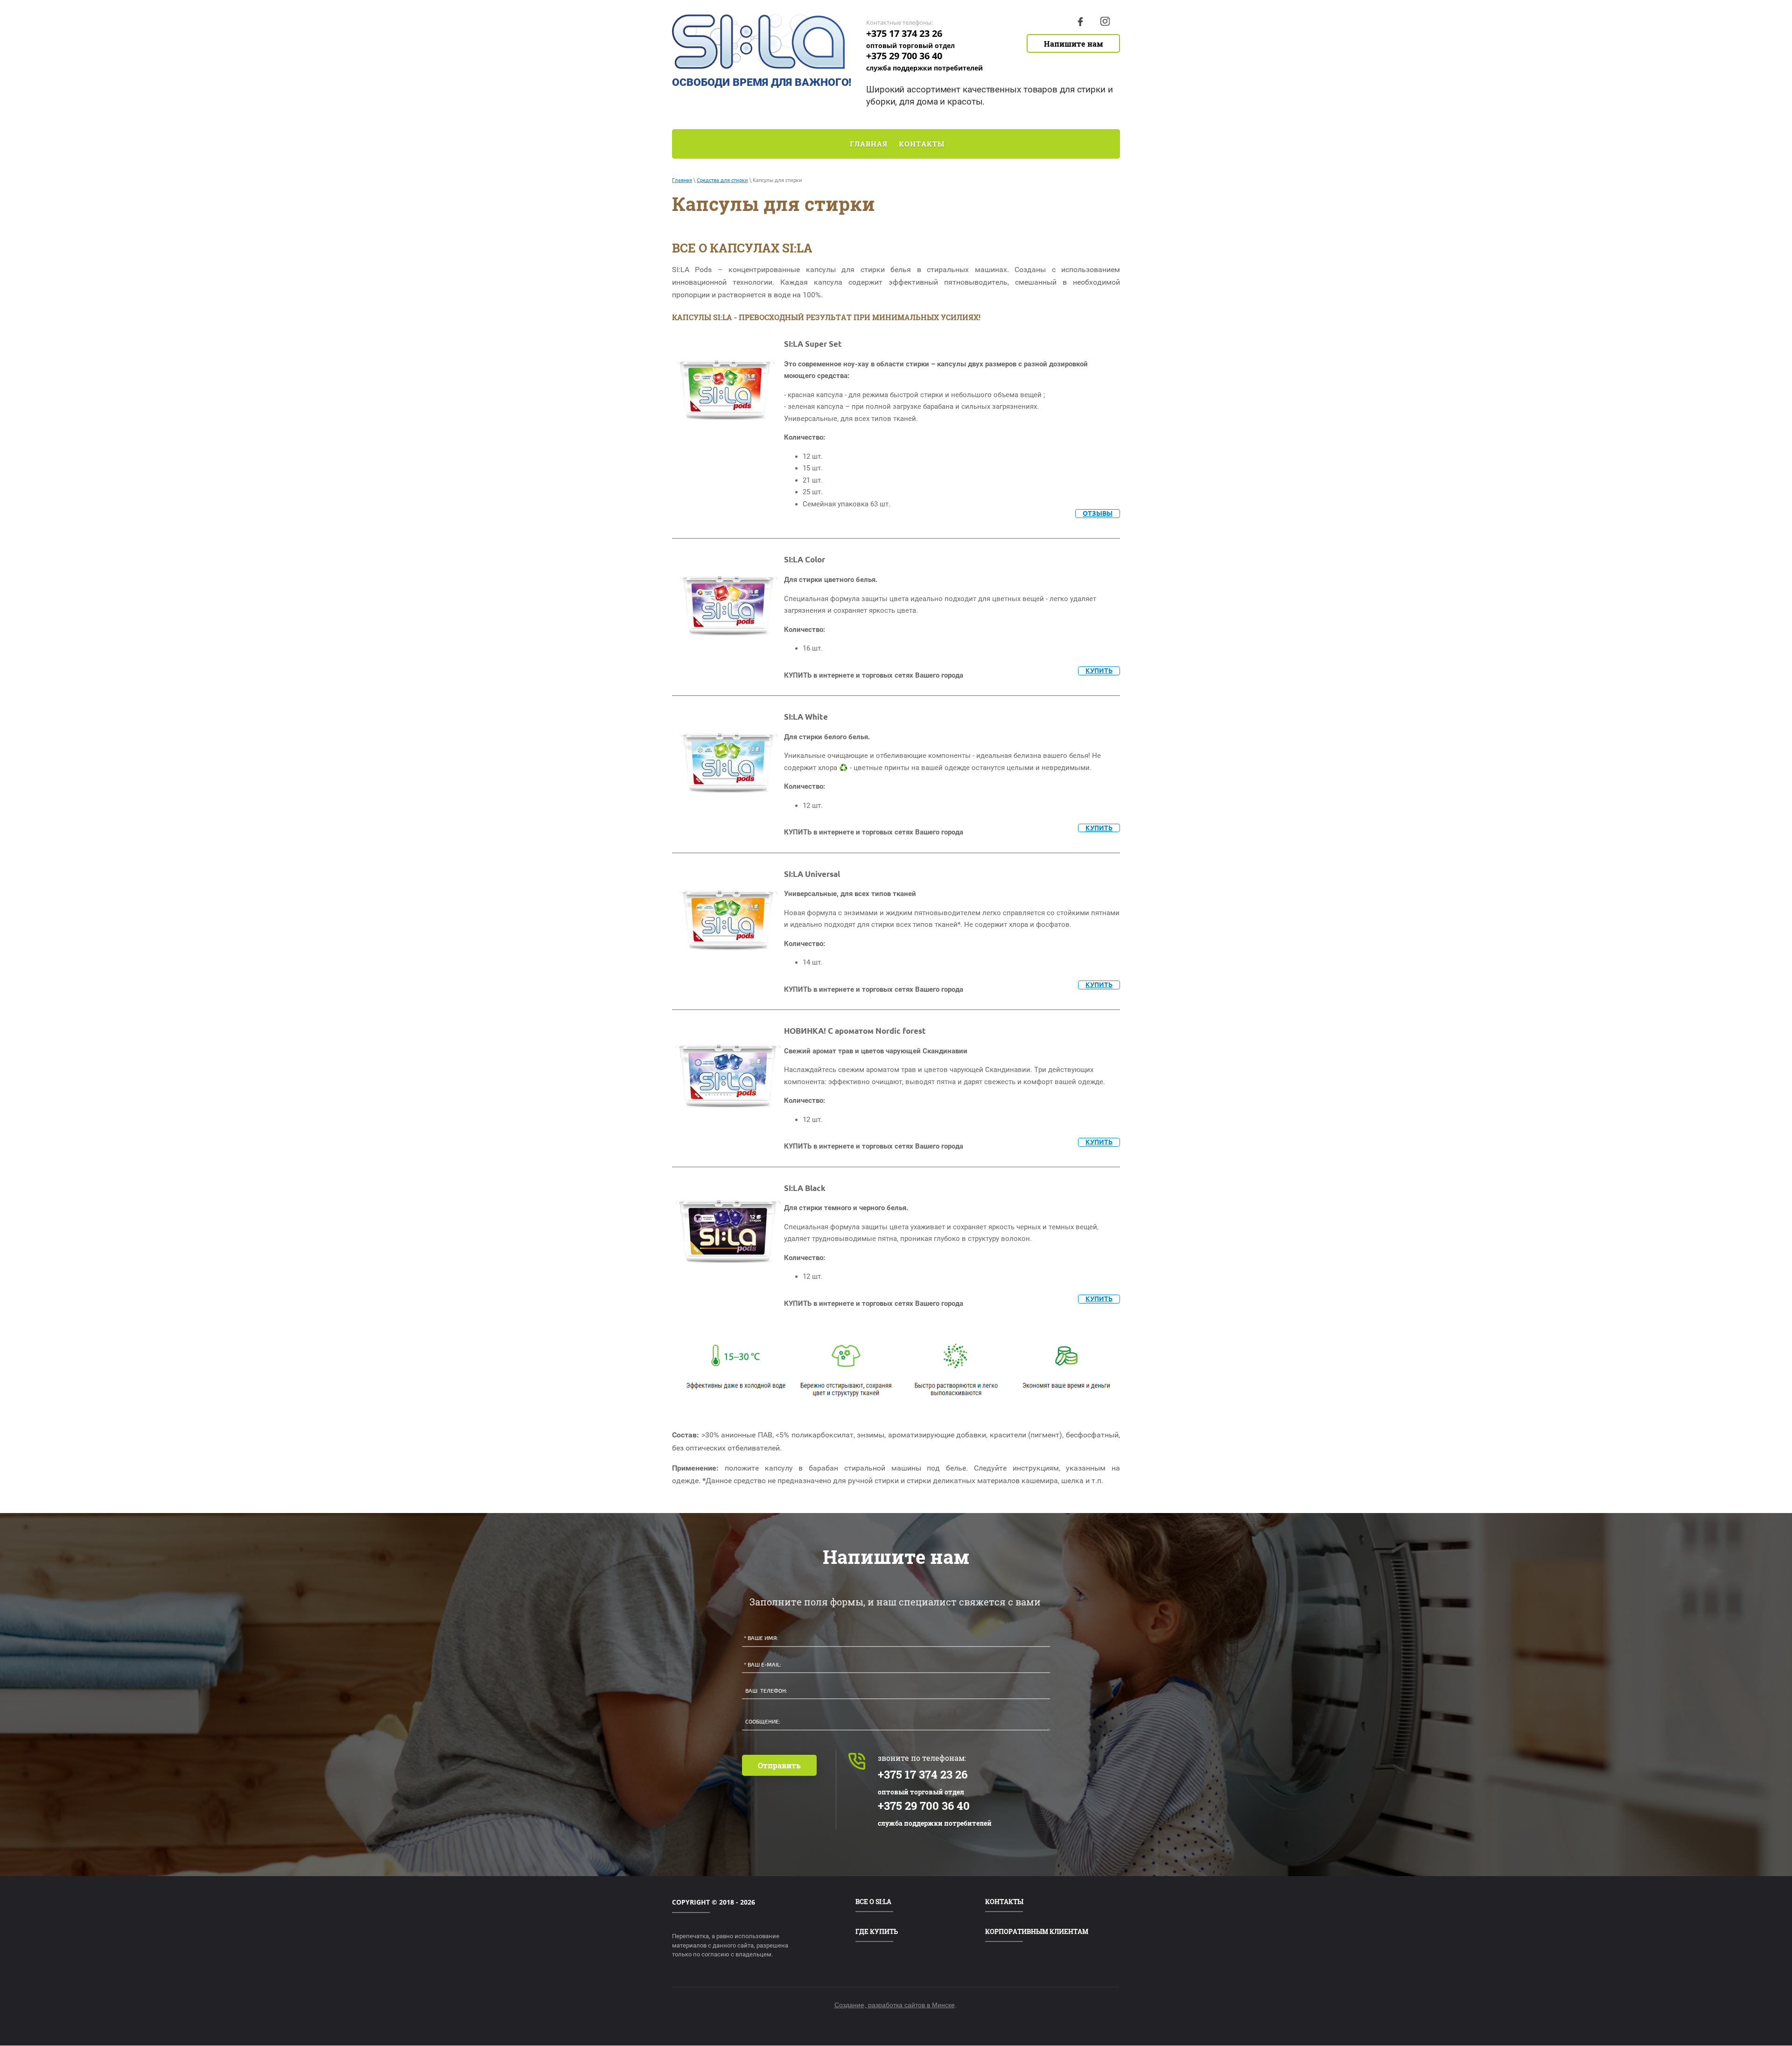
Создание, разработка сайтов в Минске (895, 2005)
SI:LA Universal (812, 874)
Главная (682, 180)
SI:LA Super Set (813, 344)
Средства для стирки (722, 180)
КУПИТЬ (1099, 671)
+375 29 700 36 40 (904, 56)
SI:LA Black (805, 1188)
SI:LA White (806, 717)
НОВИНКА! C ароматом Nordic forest (855, 1031)
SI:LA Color (805, 559)
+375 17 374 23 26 (904, 33)
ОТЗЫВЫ (1098, 513)
